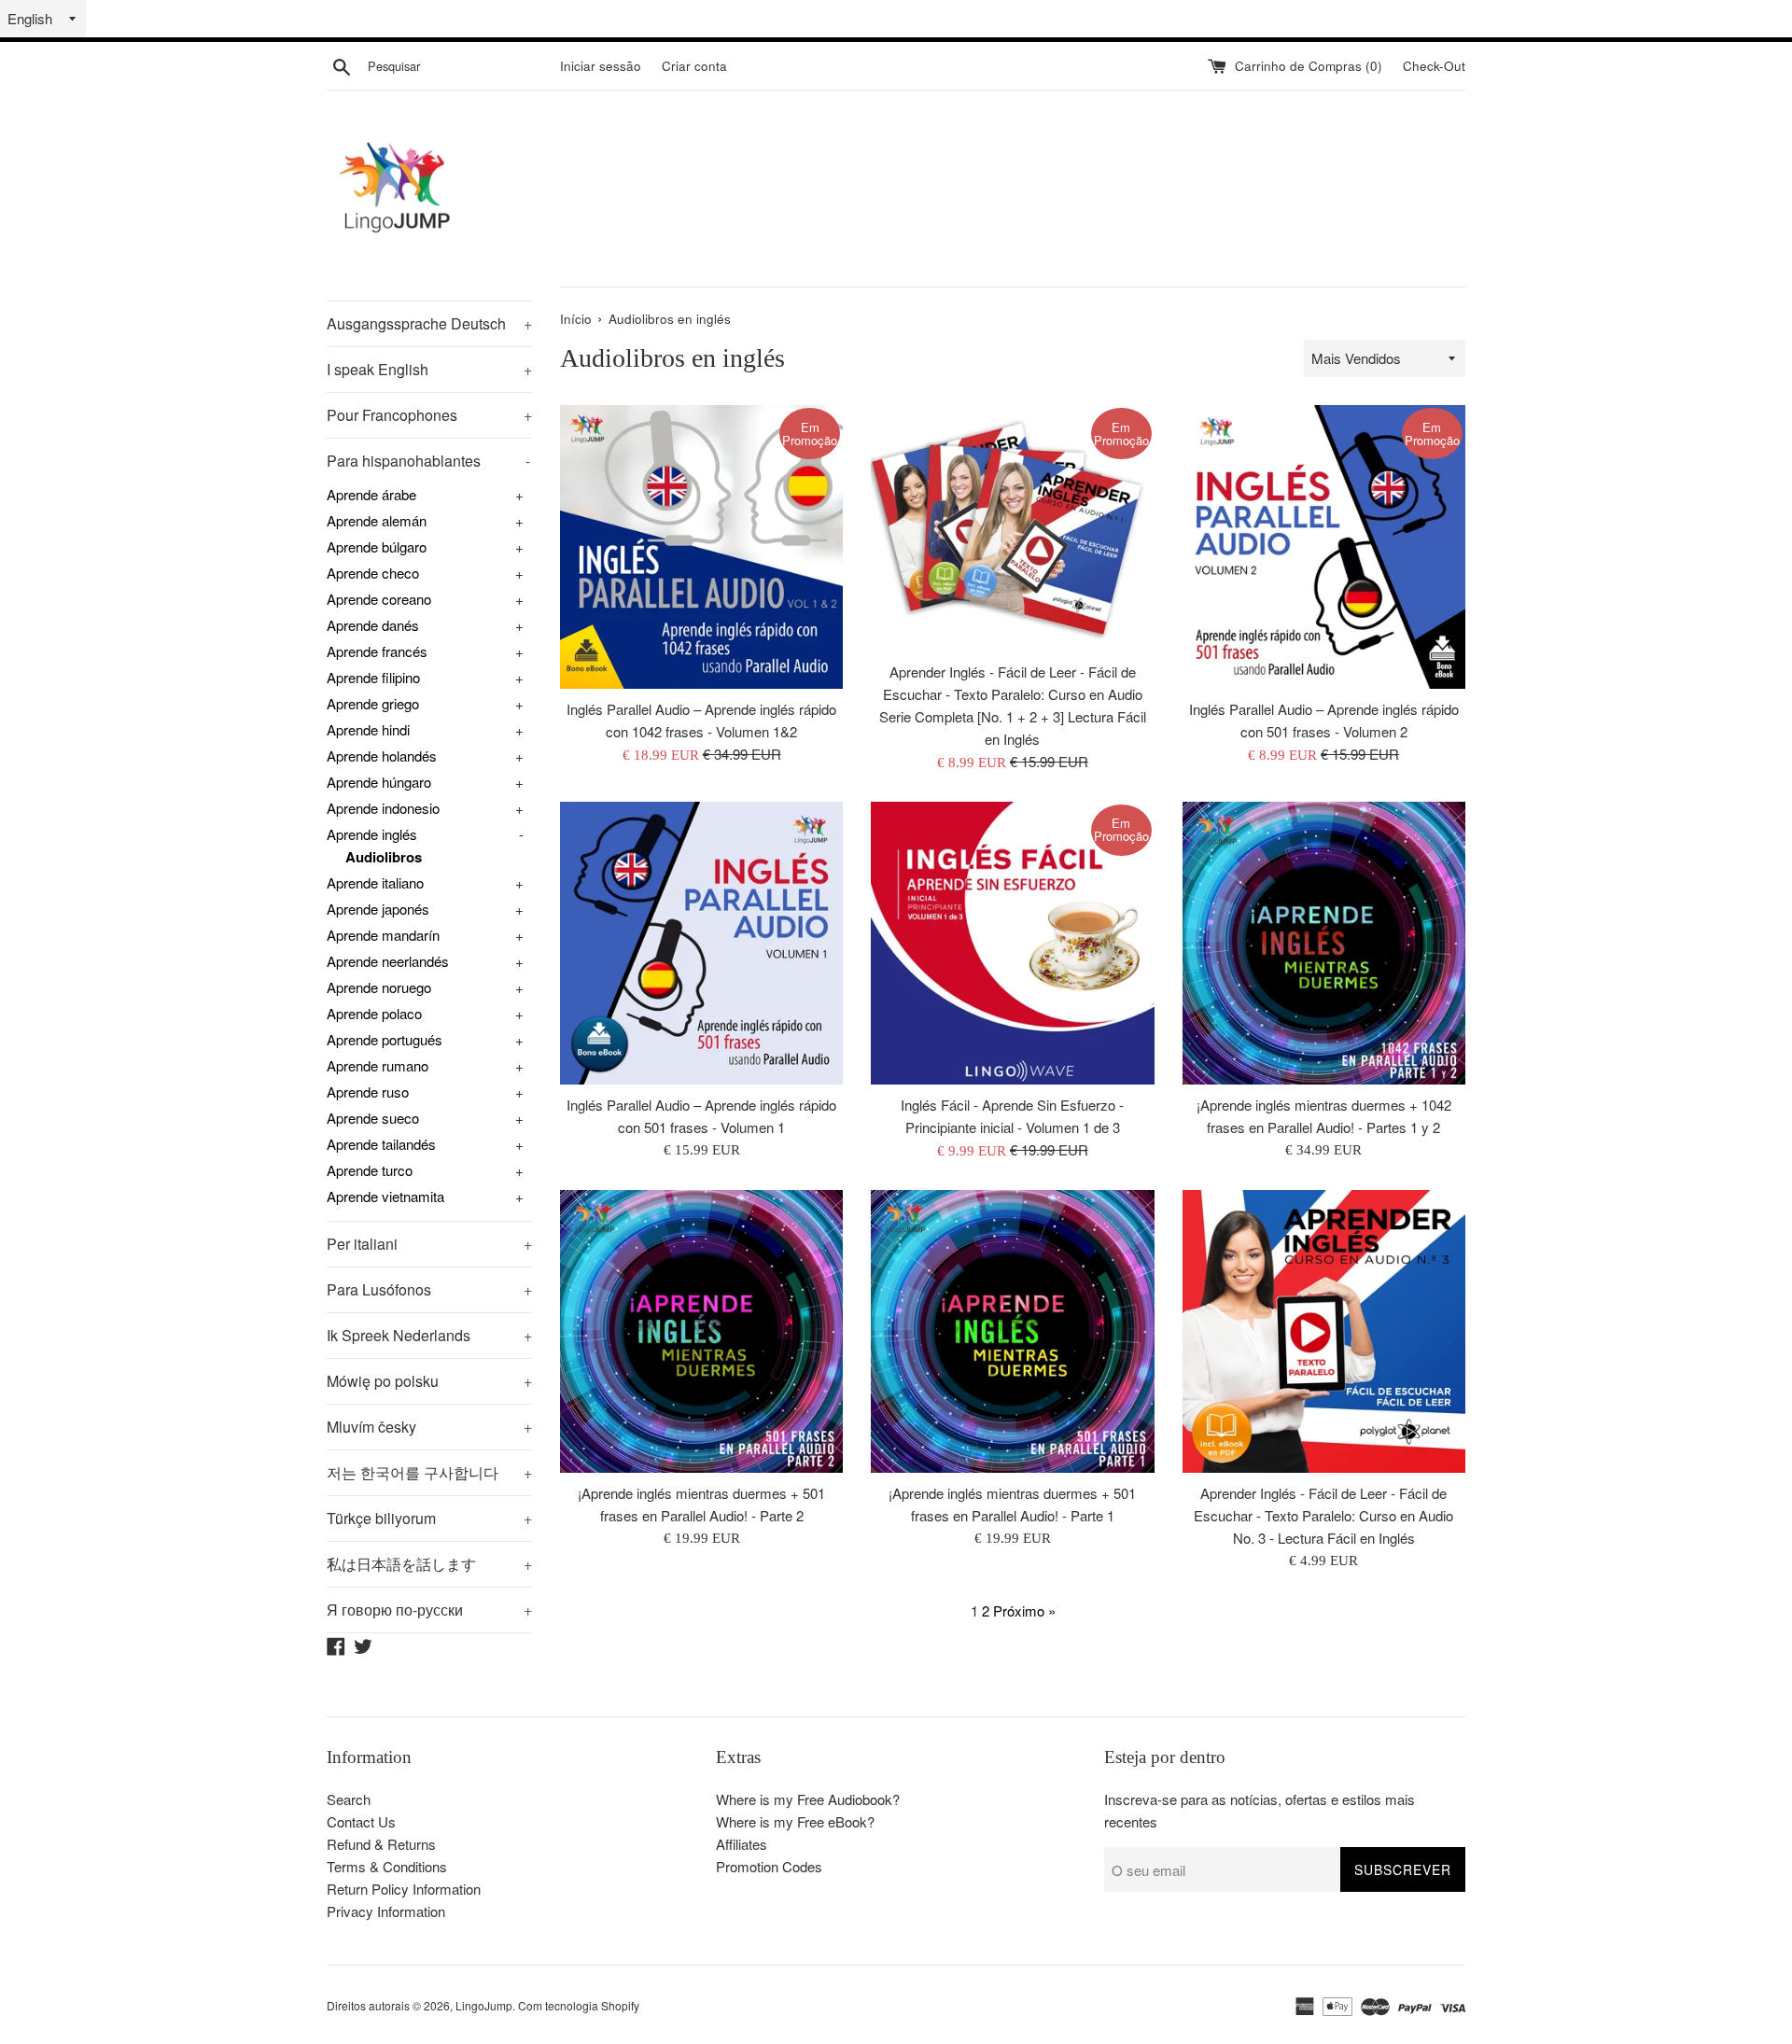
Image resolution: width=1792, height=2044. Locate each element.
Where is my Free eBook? (795, 1821)
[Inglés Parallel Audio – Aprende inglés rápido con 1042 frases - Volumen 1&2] (701, 546)
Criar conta (694, 66)
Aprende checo (373, 573)
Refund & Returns (381, 1844)
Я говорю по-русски (429, 1610)
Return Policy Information (404, 1889)
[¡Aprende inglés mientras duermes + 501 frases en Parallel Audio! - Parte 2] (701, 1331)
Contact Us (361, 1821)
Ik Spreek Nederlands (429, 1335)
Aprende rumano (378, 1065)
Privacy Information (386, 1911)
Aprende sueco (373, 1118)
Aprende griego (373, 703)
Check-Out (1434, 66)
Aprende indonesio (383, 808)
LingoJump (484, 2005)
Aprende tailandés (381, 1144)
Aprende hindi (368, 729)
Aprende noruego (379, 987)
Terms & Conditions (387, 1866)
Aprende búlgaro (377, 546)
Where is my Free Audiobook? (808, 1799)
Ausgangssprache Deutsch (429, 323)
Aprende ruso (368, 1092)
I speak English (429, 369)
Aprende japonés (378, 909)
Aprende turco (370, 1170)
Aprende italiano (375, 882)
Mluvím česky (429, 1427)
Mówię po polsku (429, 1381)
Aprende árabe (371, 494)
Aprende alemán (377, 520)
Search (349, 1799)
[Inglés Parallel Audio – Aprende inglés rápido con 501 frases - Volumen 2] (1324, 546)
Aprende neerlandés (388, 961)
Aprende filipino (373, 677)
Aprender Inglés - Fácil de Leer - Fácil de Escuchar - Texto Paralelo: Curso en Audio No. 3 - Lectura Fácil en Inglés (1323, 1515)
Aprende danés (373, 625)
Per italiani (429, 1244)
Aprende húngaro (379, 782)
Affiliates (742, 1844)
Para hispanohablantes (428, 461)
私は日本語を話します (429, 1564)
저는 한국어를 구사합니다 (429, 1472)
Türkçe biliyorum (429, 1518)
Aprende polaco (374, 1013)
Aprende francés (377, 651)
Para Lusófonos (429, 1289)
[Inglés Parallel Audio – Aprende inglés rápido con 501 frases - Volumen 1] (701, 943)
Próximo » (1024, 1610)
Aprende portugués (385, 1039)
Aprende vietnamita (385, 1196)
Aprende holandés (382, 756)
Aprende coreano (379, 599)
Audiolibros (384, 857)
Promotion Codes (769, 1866)
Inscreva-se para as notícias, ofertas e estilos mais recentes (1260, 1810)
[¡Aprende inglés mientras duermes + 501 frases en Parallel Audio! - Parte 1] (1012, 1331)
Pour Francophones (429, 415)
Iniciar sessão (601, 66)
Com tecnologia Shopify (579, 2005)
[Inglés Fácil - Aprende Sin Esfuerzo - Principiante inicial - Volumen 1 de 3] (1012, 943)
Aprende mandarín (383, 935)
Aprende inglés (372, 834)
